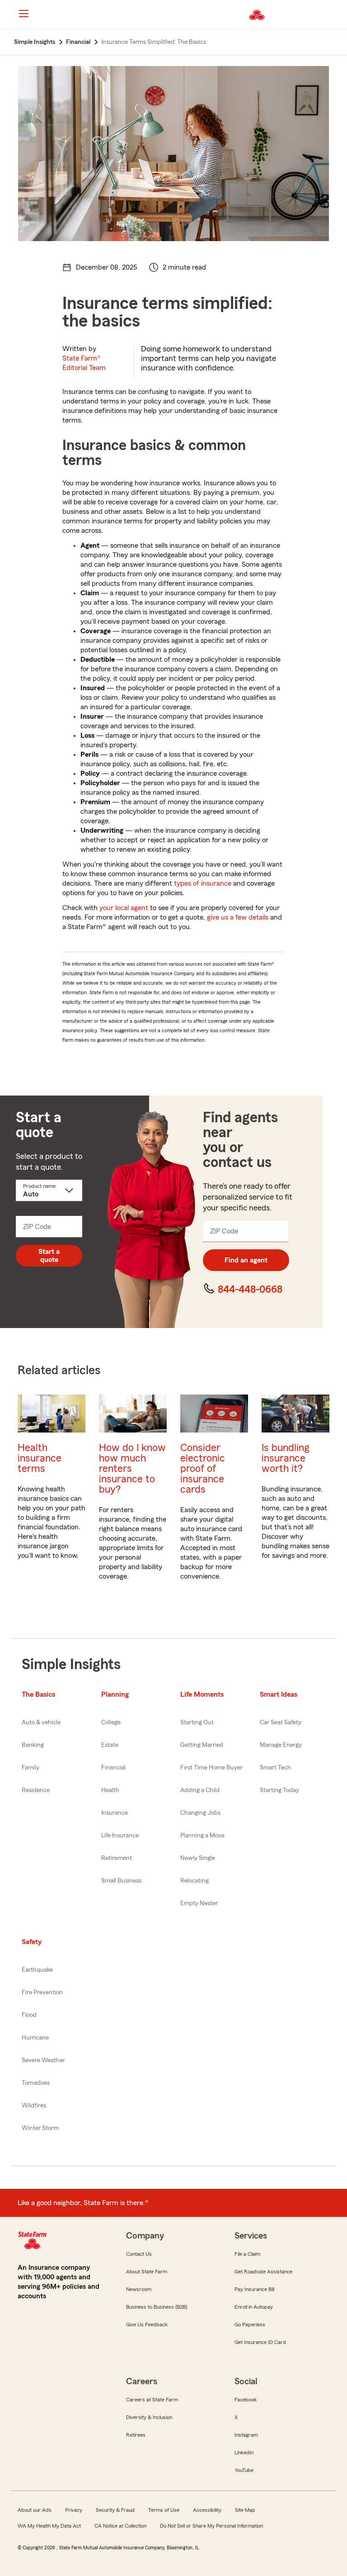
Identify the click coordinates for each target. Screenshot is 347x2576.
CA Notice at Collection (120, 2526)
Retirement (117, 1858)
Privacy (74, 2510)
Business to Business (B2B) (157, 2307)
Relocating (195, 1881)
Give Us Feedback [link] (147, 2325)
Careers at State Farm (152, 2400)
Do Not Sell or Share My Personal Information (211, 2526)
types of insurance (203, 883)
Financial (113, 1768)
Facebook (246, 2400)
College (111, 1722)
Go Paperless (250, 2325)
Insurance (115, 1813)
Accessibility (207, 2510)
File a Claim (247, 2254)
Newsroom (139, 2289)
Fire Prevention (42, 1992)
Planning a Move (202, 1836)
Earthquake (37, 1970)
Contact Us (139, 2254)
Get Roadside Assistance (263, 2272)
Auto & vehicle (41, 1722)
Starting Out (197, 1722)
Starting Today (279, 1790)
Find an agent (246, 1260)
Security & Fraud (115, 2510)
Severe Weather (43, 2060)
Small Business (121, 1881)
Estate (110, 1745)
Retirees (136, 2435)
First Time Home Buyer (211, 1768)
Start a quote (49, 1256)
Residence (36, 1790)
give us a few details (238, 917)
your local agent (124, 908)
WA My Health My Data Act (49, 2526)
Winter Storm (40, 2128)
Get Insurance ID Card (260, 2342)
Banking (33, 1745)
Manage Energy (281, 1745)
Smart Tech (275, 1768)
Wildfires (34, 2106)
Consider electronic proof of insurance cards (203, 1468)
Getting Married (202, 1745)
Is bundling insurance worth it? (285, 1458)
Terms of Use (164, 2510)
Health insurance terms (40, 1458)
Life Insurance (120, 1836)
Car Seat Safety (281, 1722)
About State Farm (147, 2272)
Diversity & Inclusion (149, 2417)
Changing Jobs (200, 1813)
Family (30, 1768)
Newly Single (198, 1858)
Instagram (246, 2435)
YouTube (244, 2470)
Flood (29, 2015)
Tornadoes (36, 2083)
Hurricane (35, 2038)
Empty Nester (199, 1903)
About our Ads (35, 2510)
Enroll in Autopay (254, 2307)
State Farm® (84, 363)
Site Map (245, 2510)
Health (110, 1790)
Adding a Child (200, 1790)
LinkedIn (244, 2453)
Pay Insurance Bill (254, 2289)
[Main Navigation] (23, 14)
